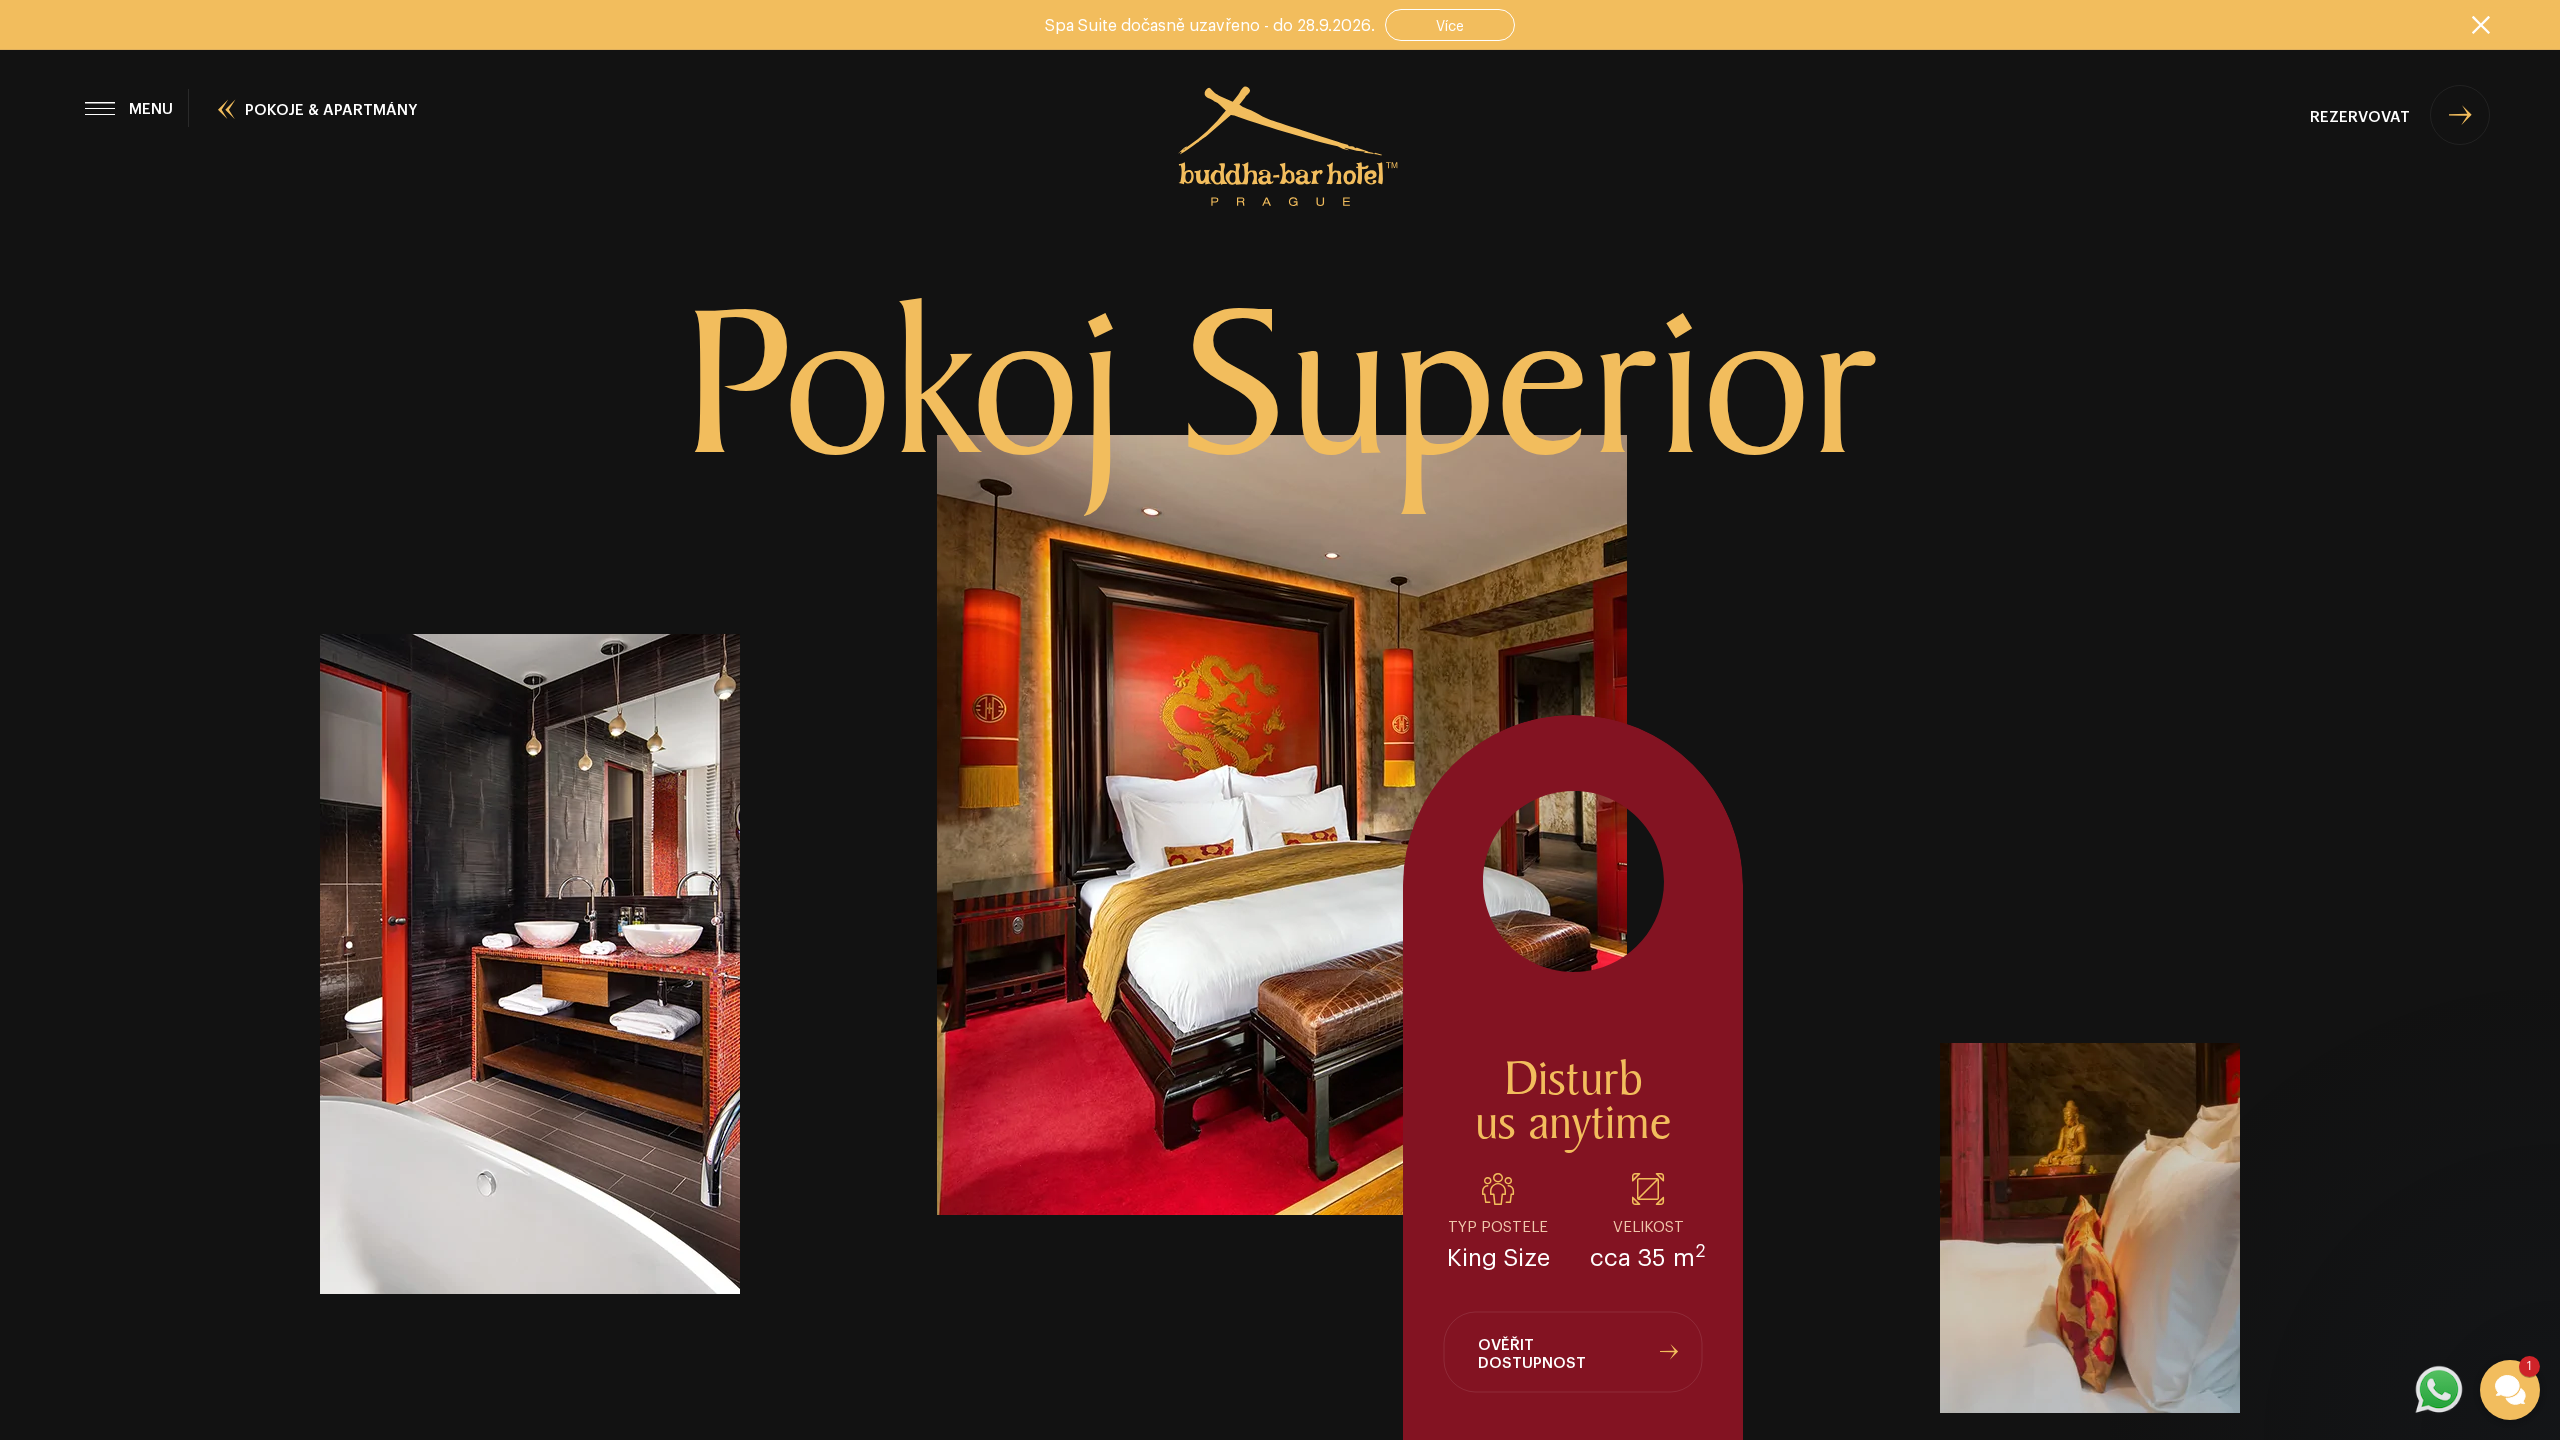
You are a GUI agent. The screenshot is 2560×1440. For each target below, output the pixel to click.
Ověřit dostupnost (1532, 1352)
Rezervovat (2360, 115)
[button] (2390, 1182)
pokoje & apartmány (331, 108)
